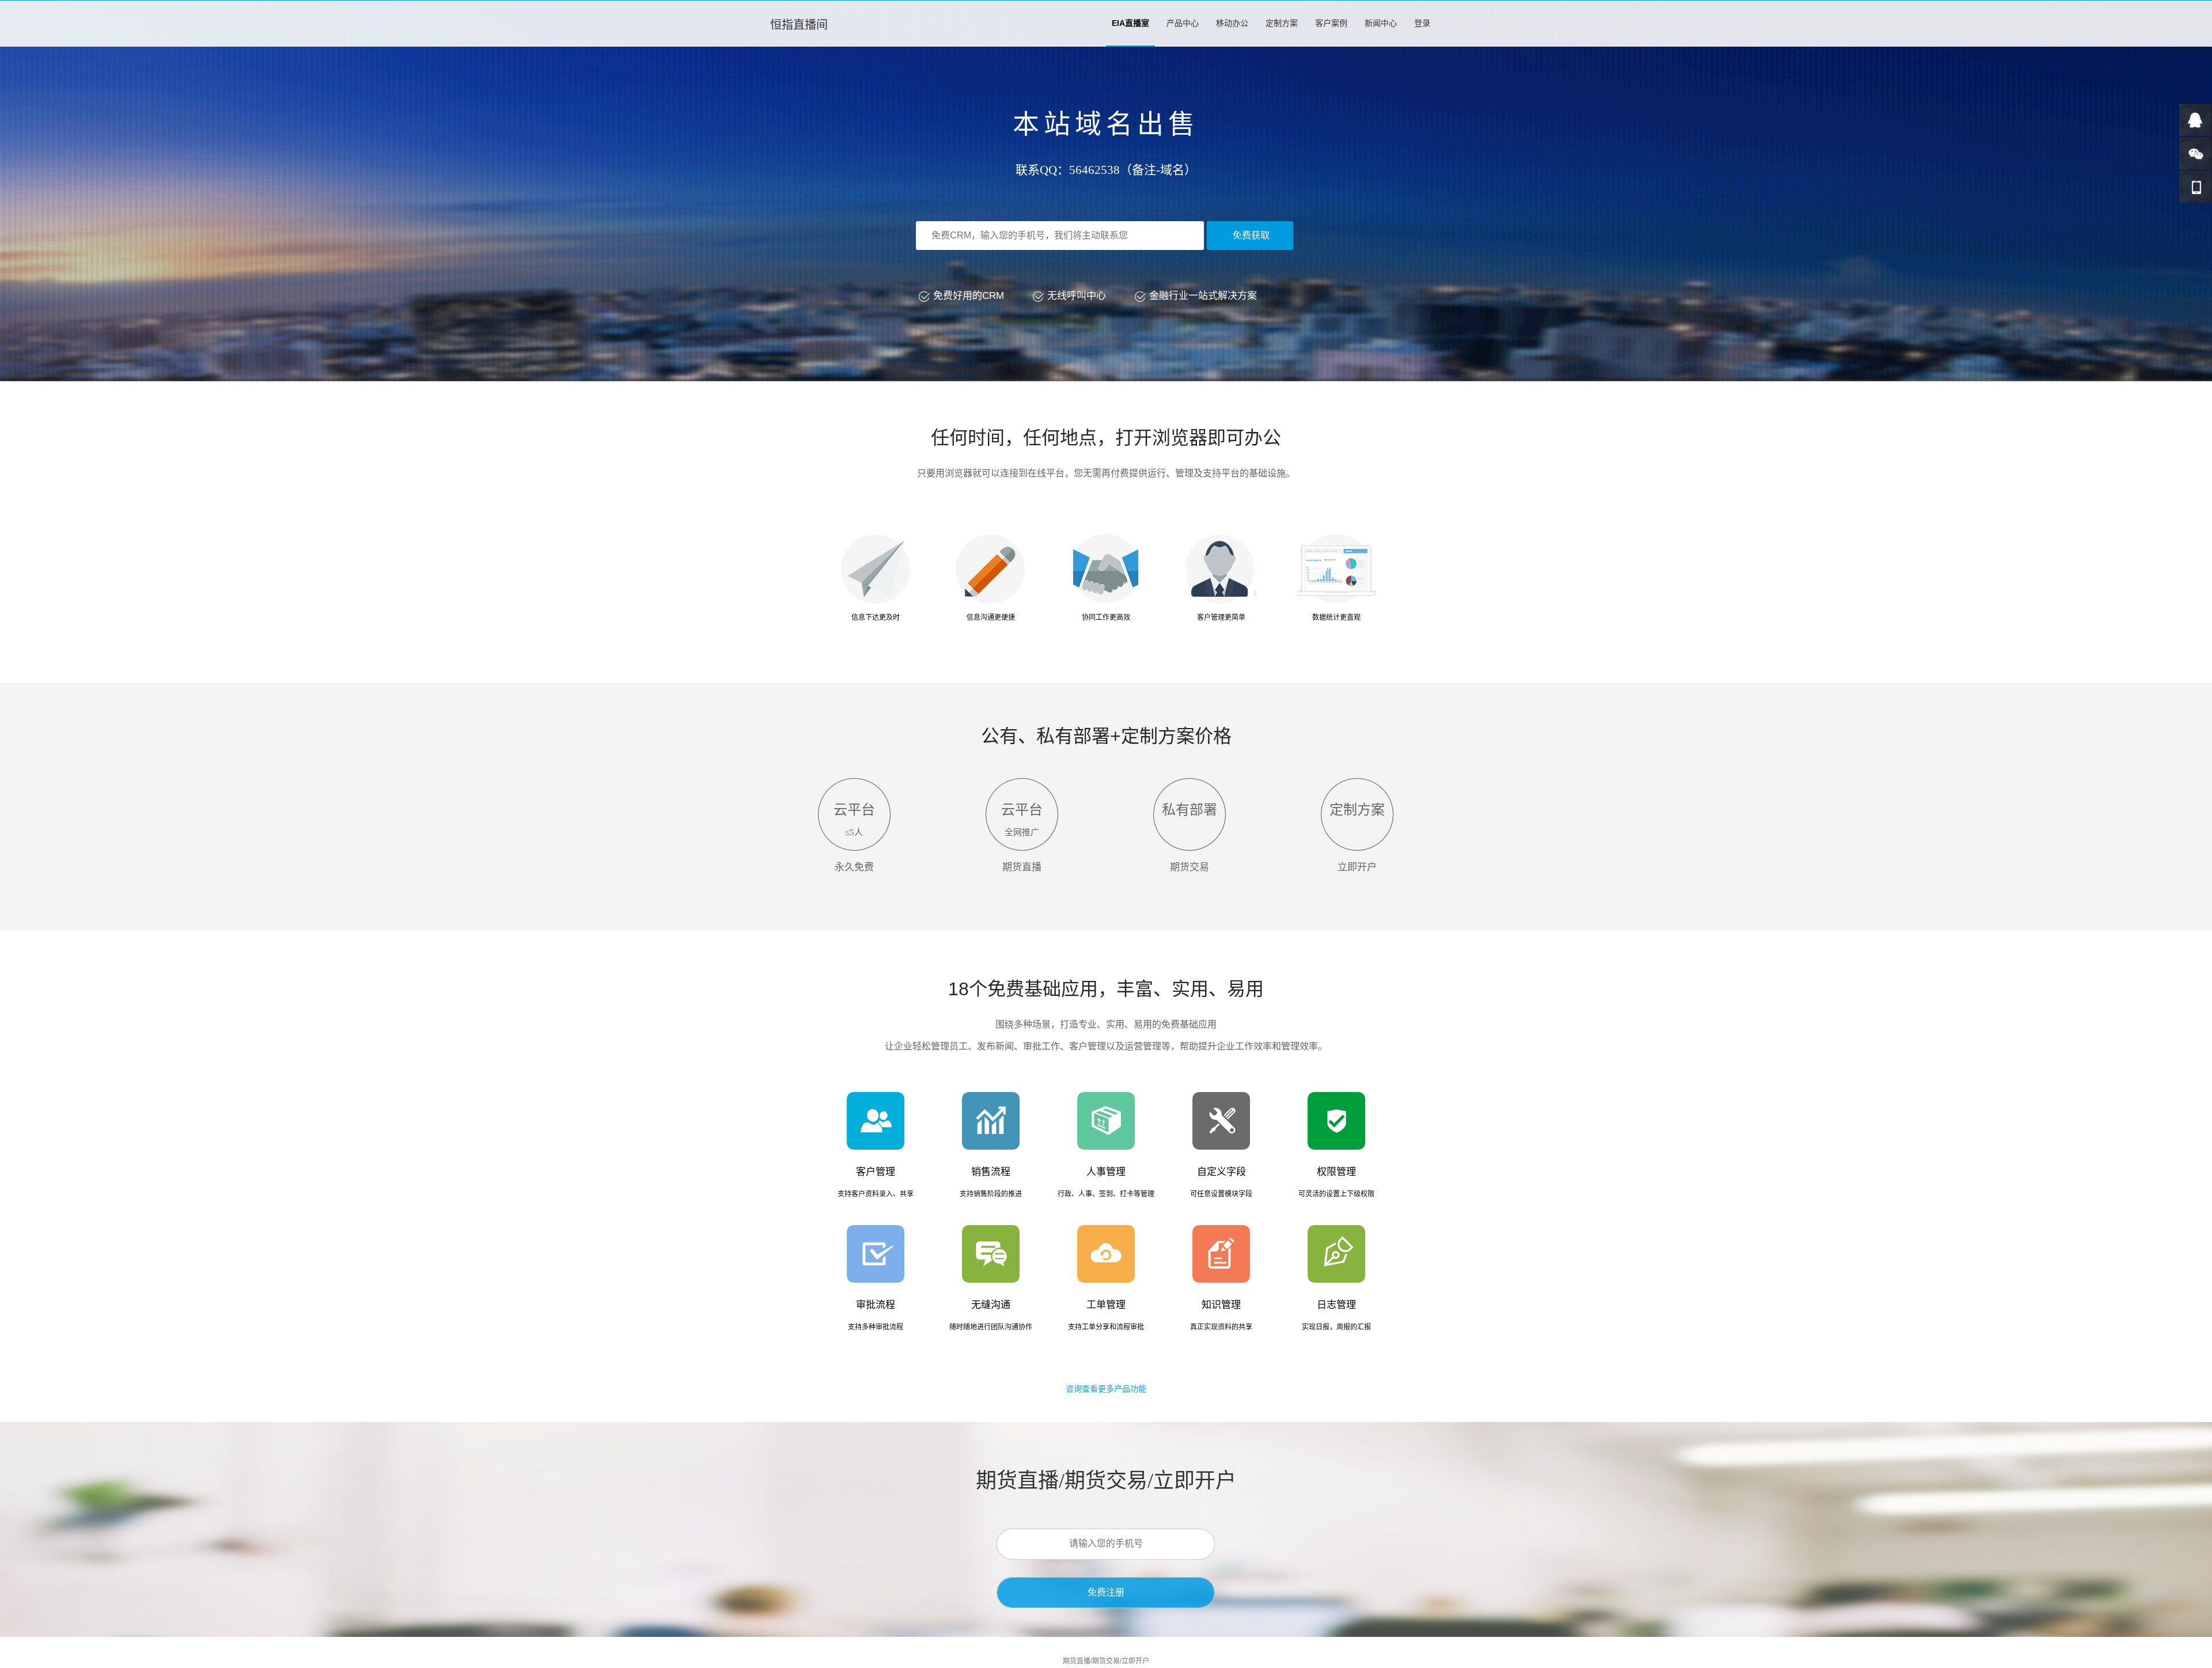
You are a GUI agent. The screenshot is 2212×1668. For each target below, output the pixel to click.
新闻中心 (1381, 23)
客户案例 (1331, 23)
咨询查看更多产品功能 (1106, 1389)
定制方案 (1282, 23)
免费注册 (1106, 1592)
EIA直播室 (1130, 23)
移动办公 (1232, 23)
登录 (1422, 23)
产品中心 (1183, 23)
